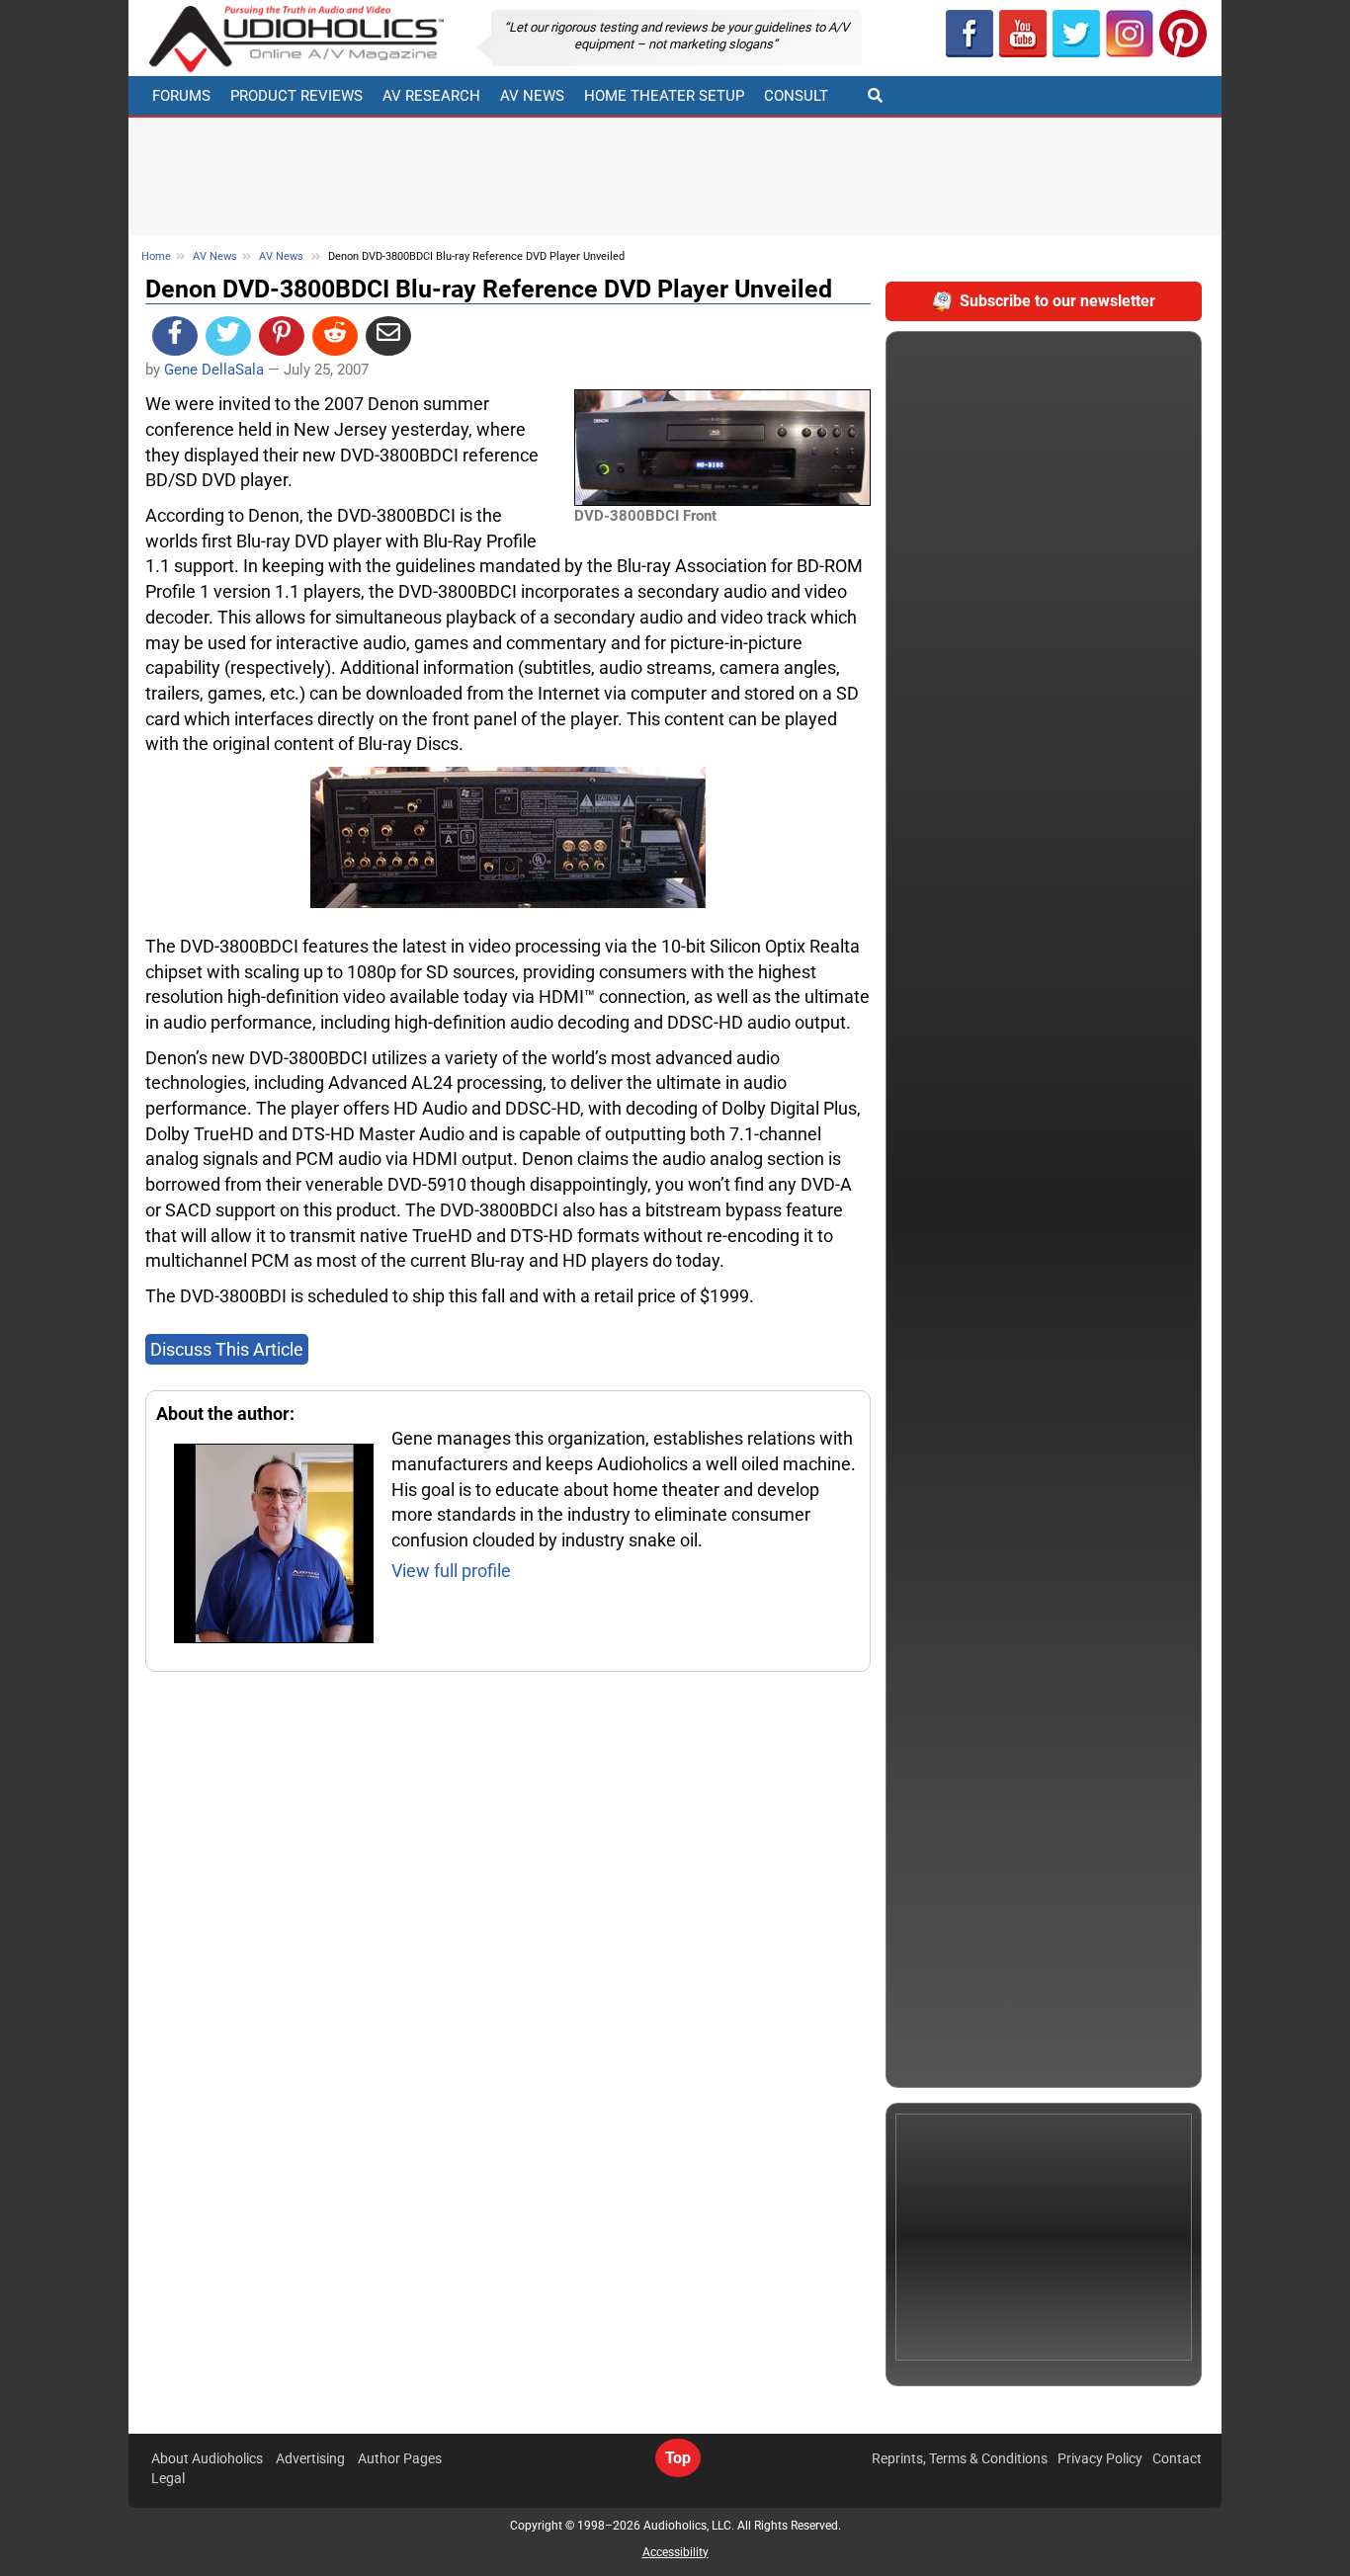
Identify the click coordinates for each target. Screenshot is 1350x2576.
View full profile (451, 1571)
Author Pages (400, 2458)
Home (156, 256)
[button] (1023, 34)
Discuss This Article (227, 1349)
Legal (168, 2478)
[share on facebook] (175, 336)
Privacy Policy (1100, 2458)
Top (678, 2458)
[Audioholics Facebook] (970, 34)
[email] (388, 336)
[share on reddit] (335, 336)
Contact (1177, 2458)
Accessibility (675, 2552)
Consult (796, 96)
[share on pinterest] (282, 336)
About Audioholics (207, 2458)
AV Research (431, 96)
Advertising (310, 2458)
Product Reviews (296, 96)
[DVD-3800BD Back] (508, 835)
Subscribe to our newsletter (1057, 301)
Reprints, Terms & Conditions (960, 2458)
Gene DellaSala (214, 370)
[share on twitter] (228, 336)
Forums (181, 96)
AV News (532, 96)
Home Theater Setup (664, 96)
